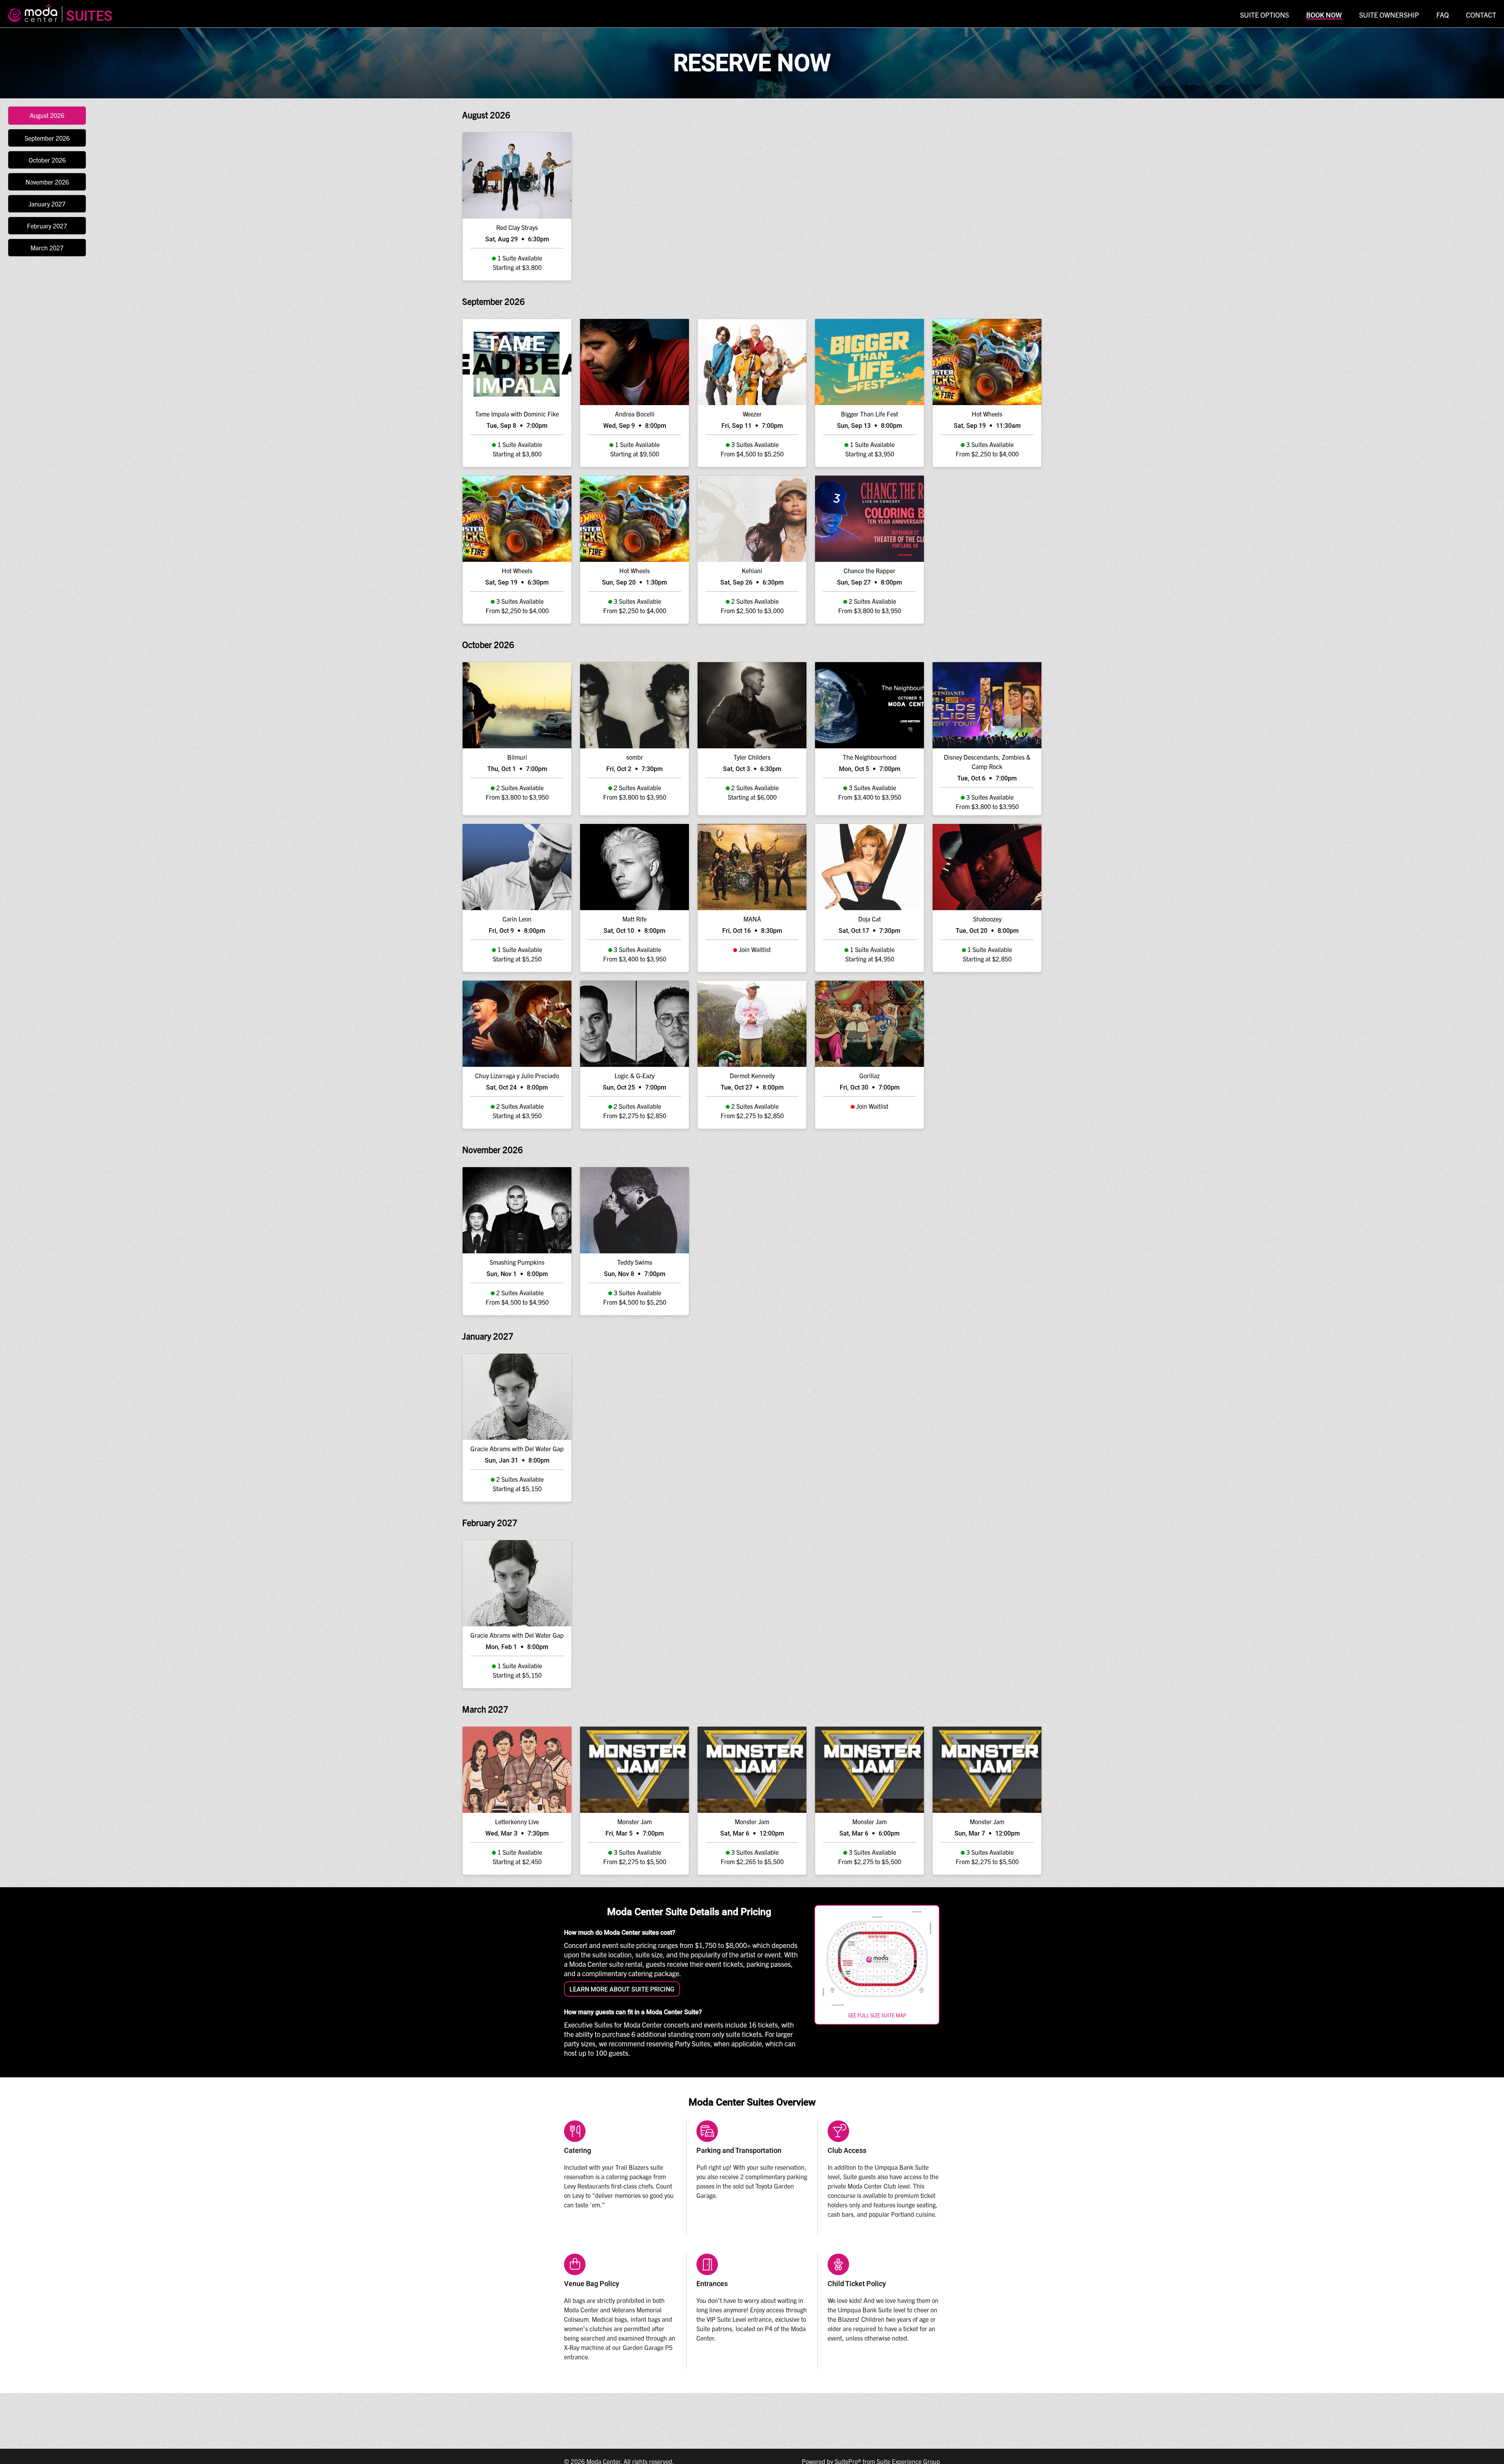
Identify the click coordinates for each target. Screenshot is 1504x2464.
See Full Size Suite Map (877, 2015)
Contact (1481, 15)
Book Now (1324, 15)
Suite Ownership (1389, 15)
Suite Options (1264, 15)
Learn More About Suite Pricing (622, 1989)
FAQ (1443, 15)
